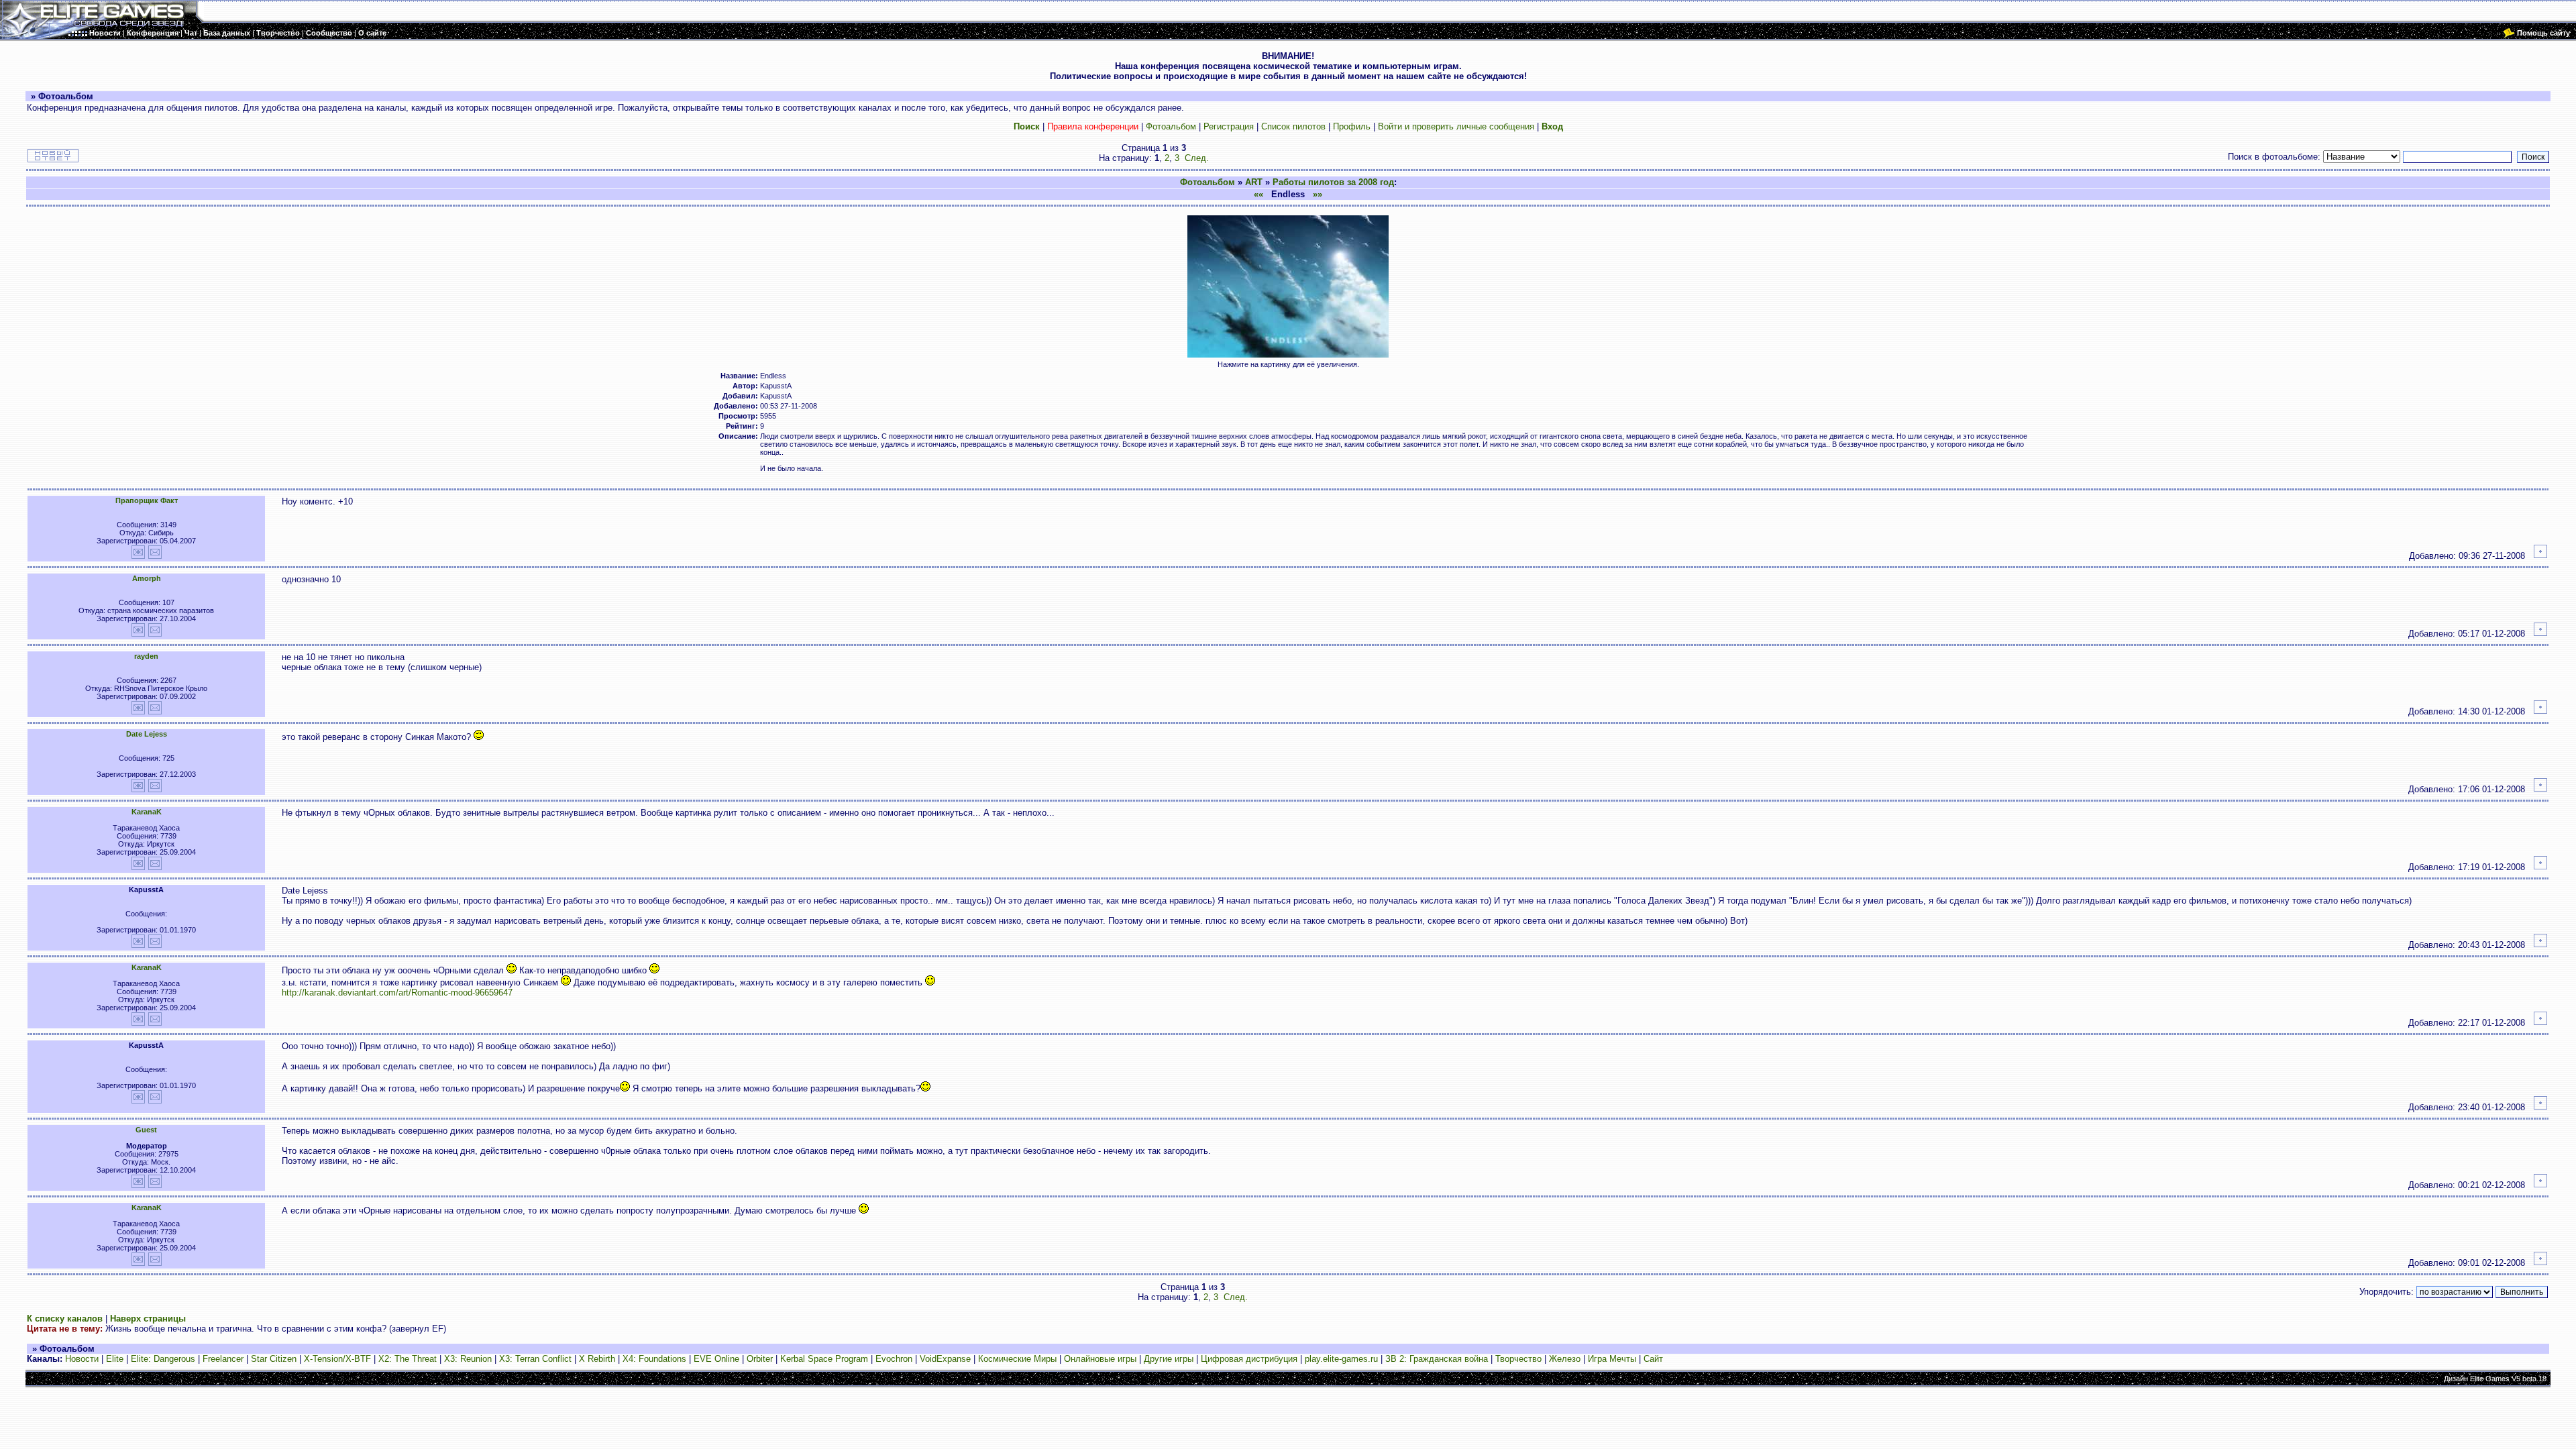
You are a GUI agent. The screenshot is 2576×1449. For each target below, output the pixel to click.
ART (1254, 182)
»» (1318, 194)
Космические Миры (1017, 1359)
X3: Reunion (468, 1359)
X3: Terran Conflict (535, 1359)
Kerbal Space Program (824, 1359)
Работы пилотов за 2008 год (1333, 182)
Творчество (1518, 1359)
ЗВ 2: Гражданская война (1437, 1359)
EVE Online (716, 1359)
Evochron (894, 1359)
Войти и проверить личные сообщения (1456, 126)
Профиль (1352, 126)
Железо (1565, 1359)
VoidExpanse (945, 1359)
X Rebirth (597, 1359)
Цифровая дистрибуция (1249, 1359)
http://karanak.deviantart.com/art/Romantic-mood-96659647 (397, 992)
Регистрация (1229, 126)
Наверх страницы (148, 1319)
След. (1197, 158)
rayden (146, 656)
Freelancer (223, 1359)
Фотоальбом (1171, 126)
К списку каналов (65, 1319)
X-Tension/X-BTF (337, 1359)
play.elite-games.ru (1341, 1359)
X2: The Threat (408, 1359)
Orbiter (760, 1359)
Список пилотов (1293, 126)
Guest (146, 1130)
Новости (82, 1359)
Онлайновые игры (1100, 1359)
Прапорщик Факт (147, 500)
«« (1258, 194)
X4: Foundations (654, 1359)
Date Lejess (147, 734)
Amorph (147, 578)
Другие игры (1169, 1359)
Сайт (1653, 1359)
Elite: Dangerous (163, 1359)
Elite (115, 1359)
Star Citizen (274, 1359)
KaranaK (147, 812)
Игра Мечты (1612, 1359)
